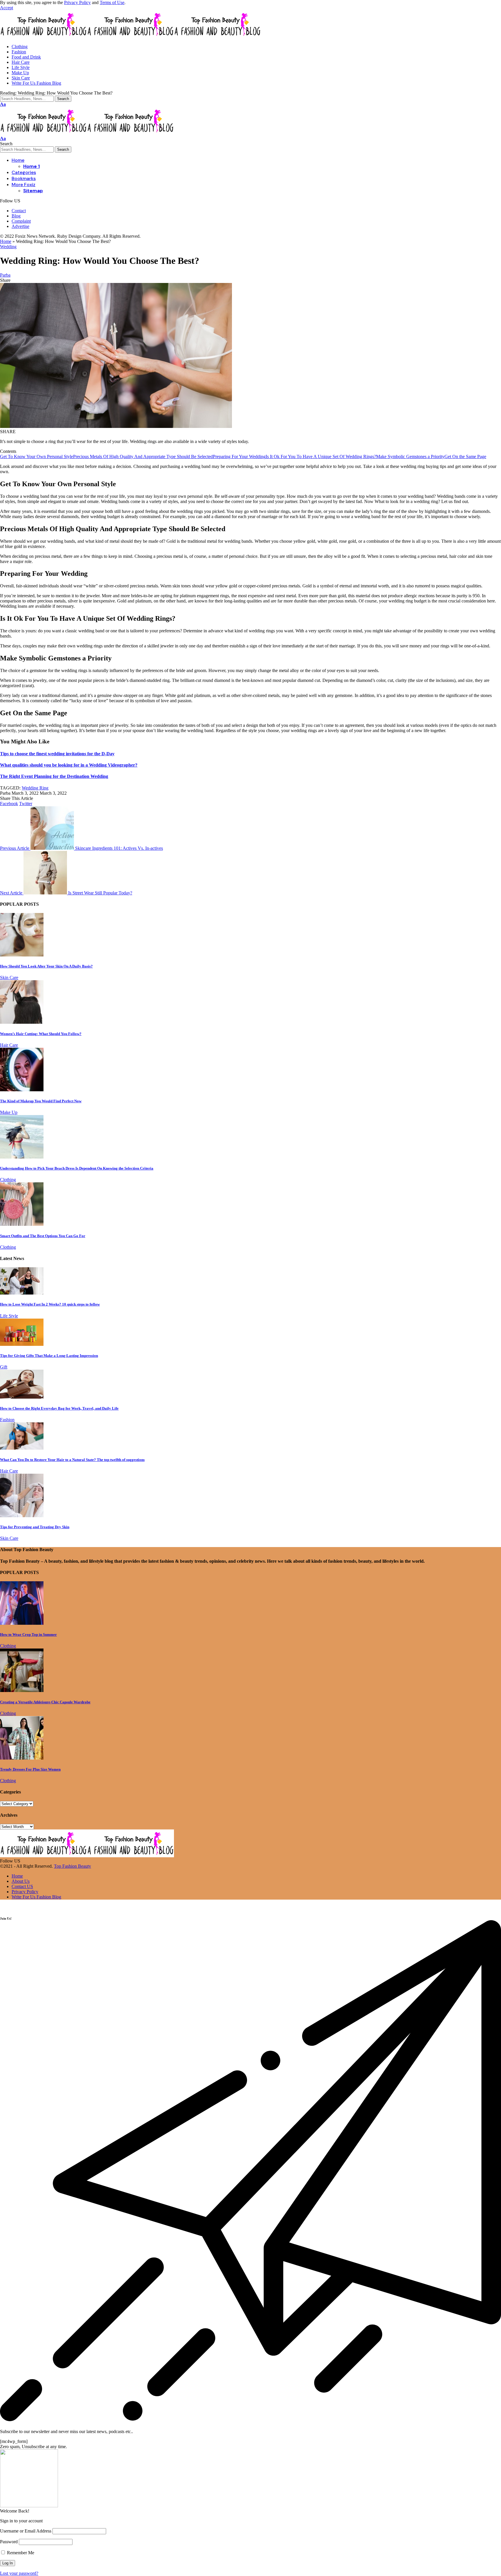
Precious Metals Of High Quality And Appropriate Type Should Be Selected (143, 456)
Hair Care (9, 1045)
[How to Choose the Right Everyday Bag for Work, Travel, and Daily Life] (22, 1397)
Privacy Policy (77, 2)
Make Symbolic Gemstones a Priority (410, 456)
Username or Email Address (26, 2531)
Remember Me (20, 2553)
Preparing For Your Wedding (239, 456)
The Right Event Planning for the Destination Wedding (54, 776)
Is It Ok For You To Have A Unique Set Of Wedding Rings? (321, 456)
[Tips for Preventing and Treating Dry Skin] (22, 1516)
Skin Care (9, 977)
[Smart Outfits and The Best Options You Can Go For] (22, 1224)
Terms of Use (112, 2)
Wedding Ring (35, 788)
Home (6, 241)
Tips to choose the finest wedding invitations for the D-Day (57, 754)
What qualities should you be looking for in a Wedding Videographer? (69, 765)
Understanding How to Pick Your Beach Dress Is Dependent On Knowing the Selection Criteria (77, 1168)
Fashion (7, 1420)
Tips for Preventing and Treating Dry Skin (35, 1527)
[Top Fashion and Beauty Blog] (130, 37)
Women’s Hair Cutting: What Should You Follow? (41, 1034)
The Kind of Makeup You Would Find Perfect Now (41, 1101)
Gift (4, 1367)
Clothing (8, 1180)
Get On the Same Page (465, 456)
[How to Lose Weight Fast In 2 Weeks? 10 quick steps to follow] (22, 1293)
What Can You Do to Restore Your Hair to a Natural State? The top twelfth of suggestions (72, 1460)
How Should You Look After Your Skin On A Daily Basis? (46, 966)
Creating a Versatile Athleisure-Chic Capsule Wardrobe (45, 1702)
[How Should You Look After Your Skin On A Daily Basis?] (22, 955)
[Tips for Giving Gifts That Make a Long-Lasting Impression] (22, 1344)
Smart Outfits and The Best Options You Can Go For (43, 1236)
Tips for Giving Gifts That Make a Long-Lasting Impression (49, 1356)
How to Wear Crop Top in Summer (28, 1634)
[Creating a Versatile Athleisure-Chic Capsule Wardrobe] (22, 1690)
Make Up (9, 1112)
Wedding (8, 247)
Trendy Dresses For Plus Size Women (30, 1769)
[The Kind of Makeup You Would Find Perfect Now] (22, 1090)
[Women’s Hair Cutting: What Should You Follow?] (22, 1022)
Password (9, 2542)
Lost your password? (19, 2573)
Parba (5, 275)
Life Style (9, 1316)
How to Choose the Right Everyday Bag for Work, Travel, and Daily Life (59, 1408)
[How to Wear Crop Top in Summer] (22, 1623)
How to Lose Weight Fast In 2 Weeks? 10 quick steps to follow (50, 1304)
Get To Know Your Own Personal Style (37, 456)
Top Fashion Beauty (72, 1866)
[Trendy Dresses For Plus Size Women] (22, 1758)
